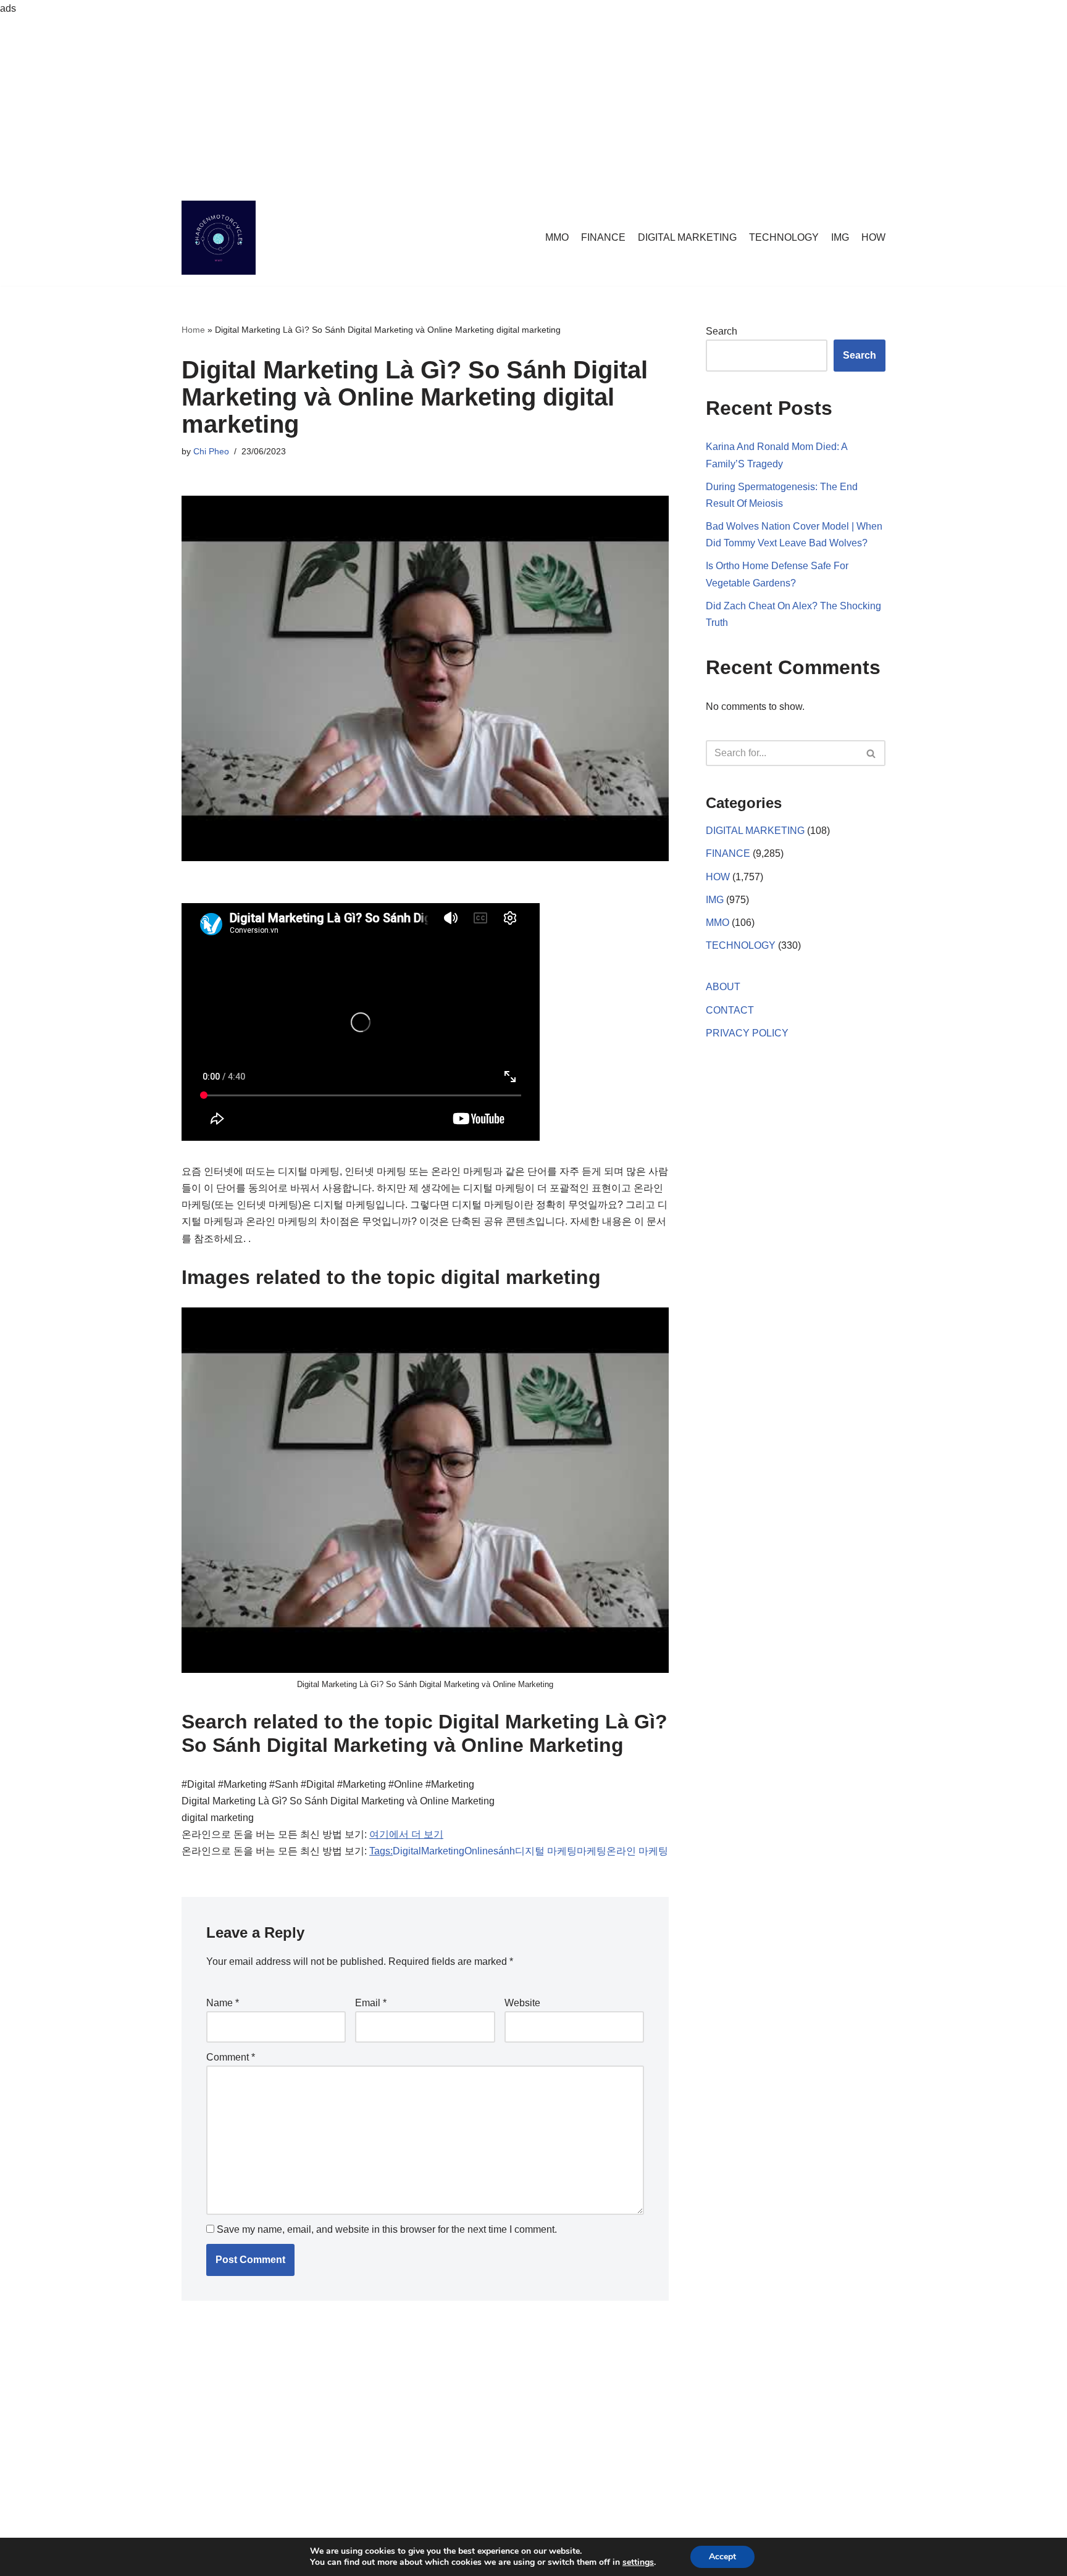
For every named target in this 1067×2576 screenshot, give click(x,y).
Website (522, 2003)
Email (371, 2003)
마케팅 (592, 1851)
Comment (231, 2057)
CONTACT (730, 1010)
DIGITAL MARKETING (687, 237)
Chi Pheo (211, 451)
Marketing (443, 1851)
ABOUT (723, 987)
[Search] (872, 753)
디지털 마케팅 (546, 1851)
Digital (407, 1851)
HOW (873, 237)
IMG (840, 237)
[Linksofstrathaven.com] (219, 238)
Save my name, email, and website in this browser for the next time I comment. (387, 2229)
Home (193, 330)
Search (722, 331)
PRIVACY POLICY (747, 1033)
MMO (557, 237)
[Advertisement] (370, 103)
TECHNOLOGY (784, 237)
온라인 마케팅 (637, 1851)
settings (638, 2562)
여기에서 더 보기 (406, 1834)
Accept (722, 2557)
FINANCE (603, 237)
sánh (504, 1851)
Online (479, 1851)
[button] (871, 753)
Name (223, 2003)
